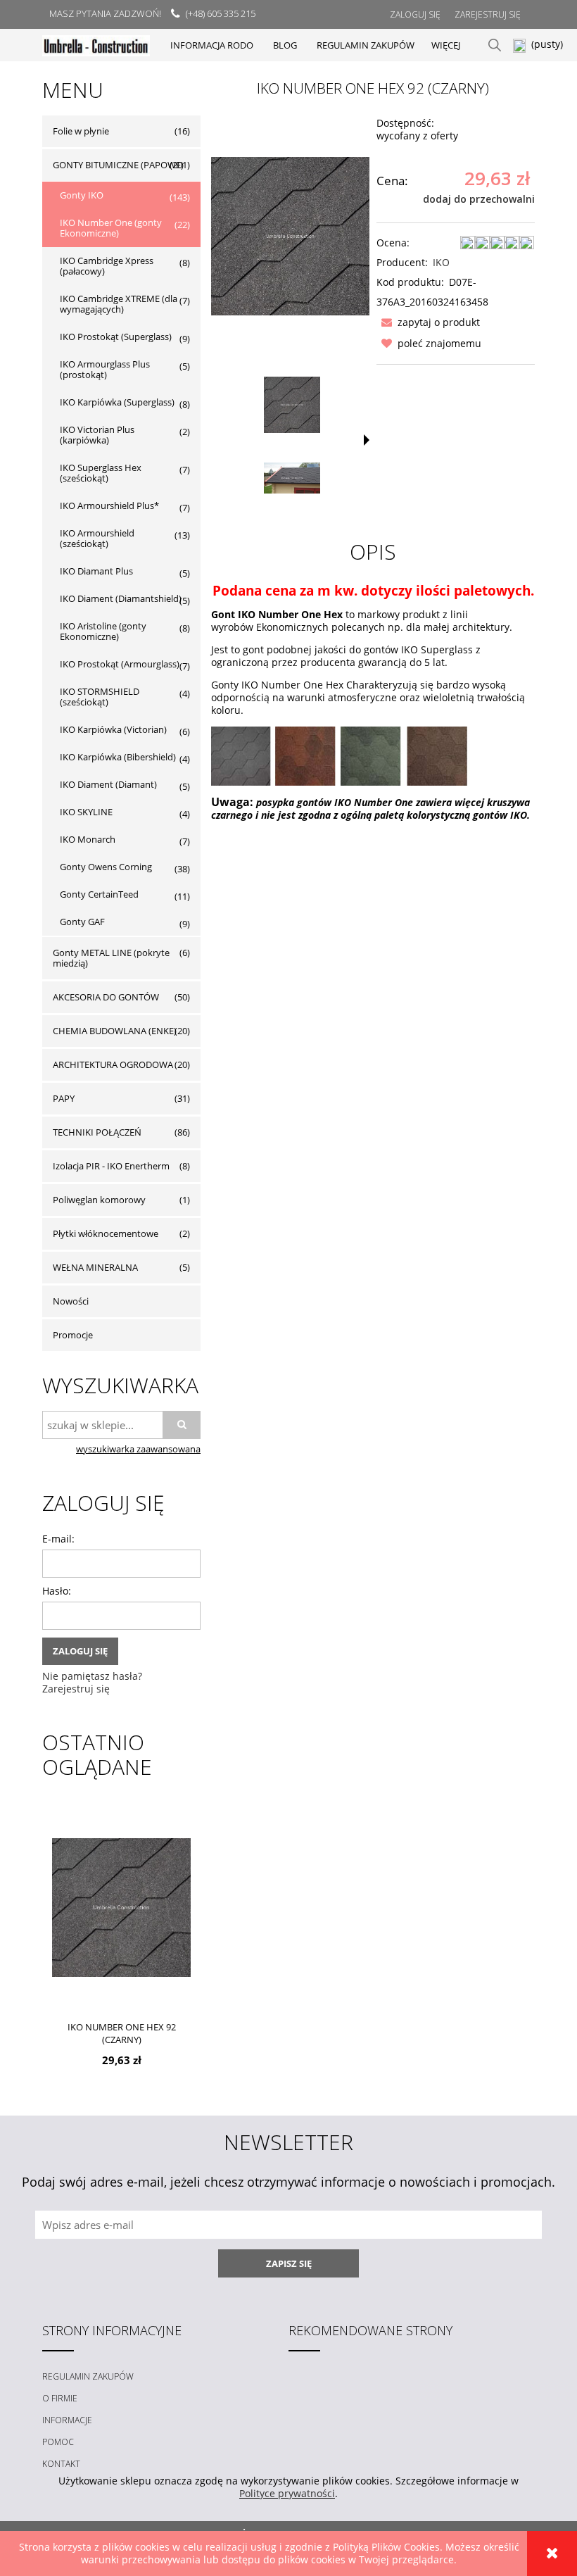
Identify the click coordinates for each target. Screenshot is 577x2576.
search (495, 45)
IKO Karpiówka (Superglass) (117, 402)
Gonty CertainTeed (99, 894)
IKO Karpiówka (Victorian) (113, 729)
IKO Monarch (88, 839)
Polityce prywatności (287, 2493)
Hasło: (57, 1591)
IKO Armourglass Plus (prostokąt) (105, 369)
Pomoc (58, 2442)
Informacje (67, 2420)
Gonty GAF (82, 922)
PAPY (64, 1098)
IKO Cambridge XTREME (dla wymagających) (119, 304)
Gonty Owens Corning (106, 867)
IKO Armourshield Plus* (109, 505)
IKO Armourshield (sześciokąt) (97, 538)
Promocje (73, 1335)
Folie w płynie (81, 131)
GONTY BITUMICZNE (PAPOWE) (118, 165)
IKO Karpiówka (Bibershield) (118, 757)
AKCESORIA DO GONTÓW (106, 997)
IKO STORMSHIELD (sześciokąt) (100, 697)
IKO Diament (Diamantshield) (121, 598)
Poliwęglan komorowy (99, 1200)
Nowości (71, 1301)
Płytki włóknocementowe (106, 1233)
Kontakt (61, 2464)
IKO (441, 262)
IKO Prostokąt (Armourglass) (120, 664)
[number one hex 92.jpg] (292, 405)
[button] (428, 322)
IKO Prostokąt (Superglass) (116, 337)
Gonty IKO (82, 195)
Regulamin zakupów (88, 2376)
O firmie (60, 2398)
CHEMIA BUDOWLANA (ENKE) (115, 1031)
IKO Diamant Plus (96, 571)
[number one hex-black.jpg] (292, 478)
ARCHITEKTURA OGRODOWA (113, 1064)
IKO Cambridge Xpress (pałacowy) (107, 266)
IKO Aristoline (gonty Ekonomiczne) (103, 631)
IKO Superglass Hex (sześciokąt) (101, 473)
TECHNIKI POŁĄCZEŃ (97, 1132)
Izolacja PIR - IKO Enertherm (111, 1166)
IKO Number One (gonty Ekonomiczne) (111, 228)
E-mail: (58, 1539)
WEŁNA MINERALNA (95, 1267)
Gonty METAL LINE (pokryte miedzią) (111, 958)
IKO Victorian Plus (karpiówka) (97, 435)
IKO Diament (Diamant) (108, 784)
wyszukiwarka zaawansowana (138, 1449)
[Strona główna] (96, 45)
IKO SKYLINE (86, 812)
